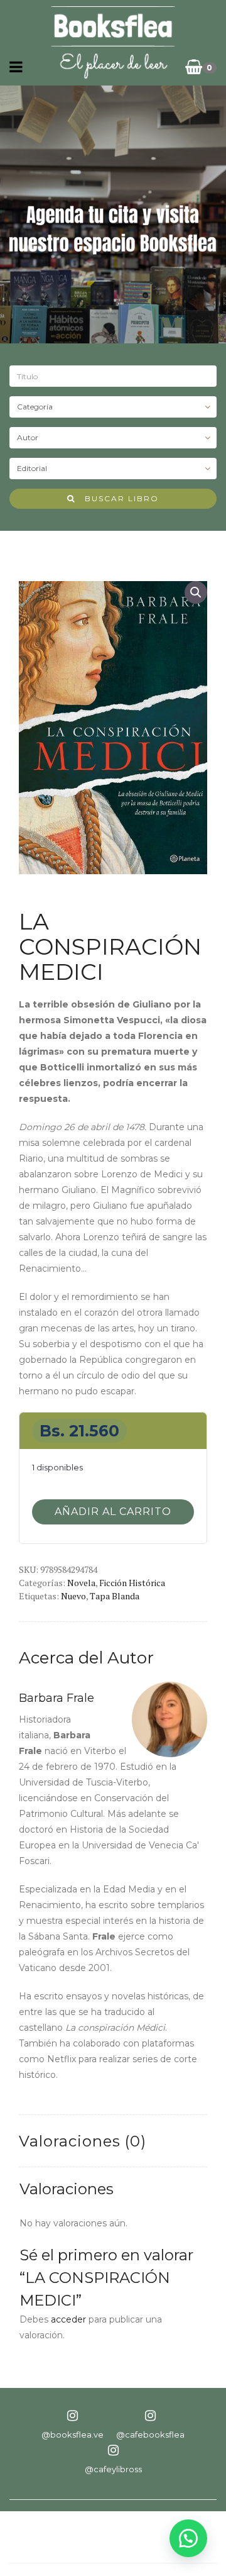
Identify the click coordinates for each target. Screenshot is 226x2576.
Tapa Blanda (115, 1596)
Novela (81, 1583)
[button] (196, 592)
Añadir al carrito (113, 1512)
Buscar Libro (117, 498)
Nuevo (73, 1596)
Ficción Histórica (132, 1583)
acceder (68, 2319)
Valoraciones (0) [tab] (83, 2141)
